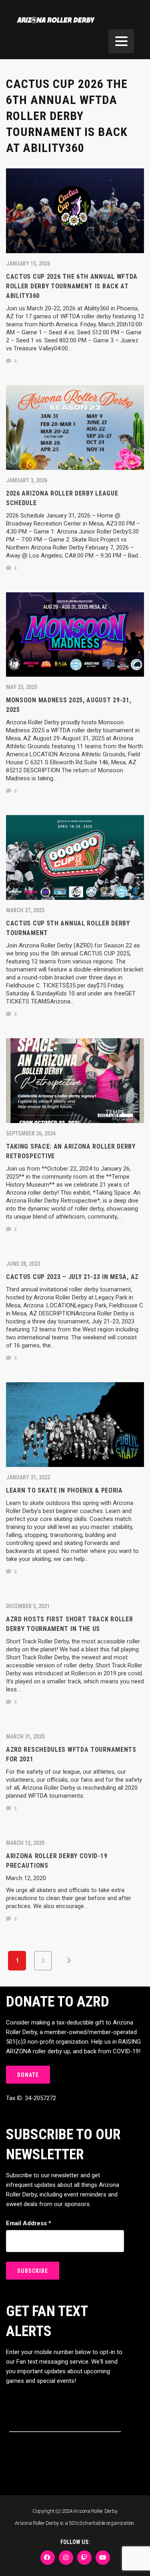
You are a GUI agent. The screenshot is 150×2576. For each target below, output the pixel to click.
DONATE (28, 2075)
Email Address (29, 2223)
